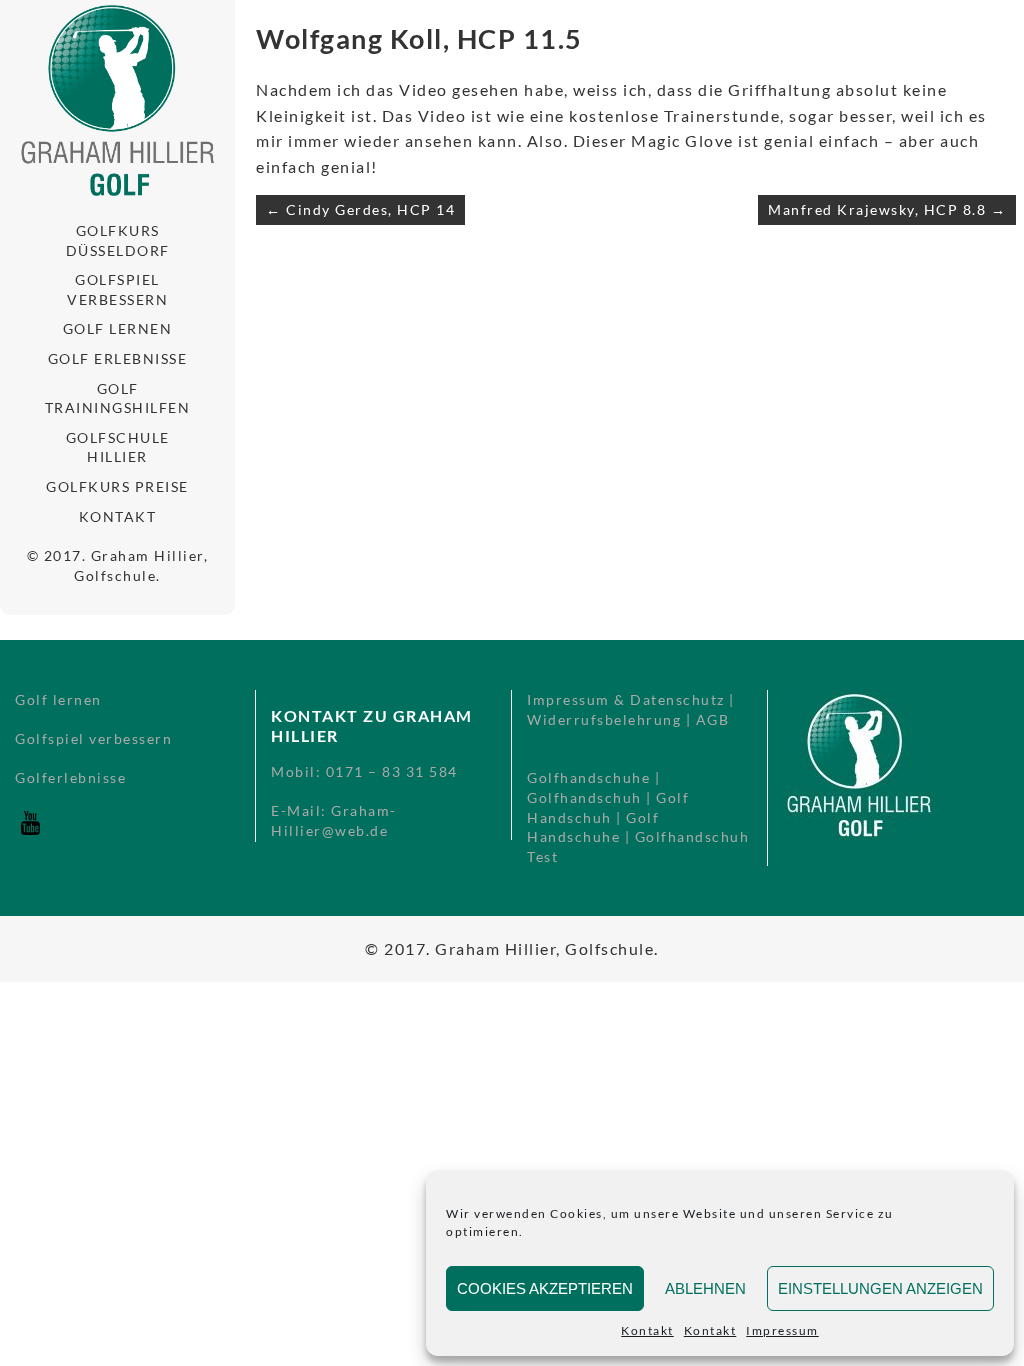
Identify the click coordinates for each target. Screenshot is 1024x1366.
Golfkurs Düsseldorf (118, 240)
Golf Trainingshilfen (118, 398)
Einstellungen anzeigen (880, 1288)
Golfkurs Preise (117, 486)
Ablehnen (705, 1288)
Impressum (782, 1330)
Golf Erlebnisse (118, 358)
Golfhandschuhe (588, 777)
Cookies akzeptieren (545, 1288)
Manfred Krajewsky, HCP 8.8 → (887, 209)
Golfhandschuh (584, 797)
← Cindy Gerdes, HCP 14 (360, 209)
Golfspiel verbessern (117, 289)
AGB (713, 719)
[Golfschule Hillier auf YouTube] (30, 832)
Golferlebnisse (70, 777)
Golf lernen (118, 328)
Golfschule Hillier (118, 447)
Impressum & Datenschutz (626, 699)
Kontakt (647, 1330)
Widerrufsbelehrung (604, 719)
